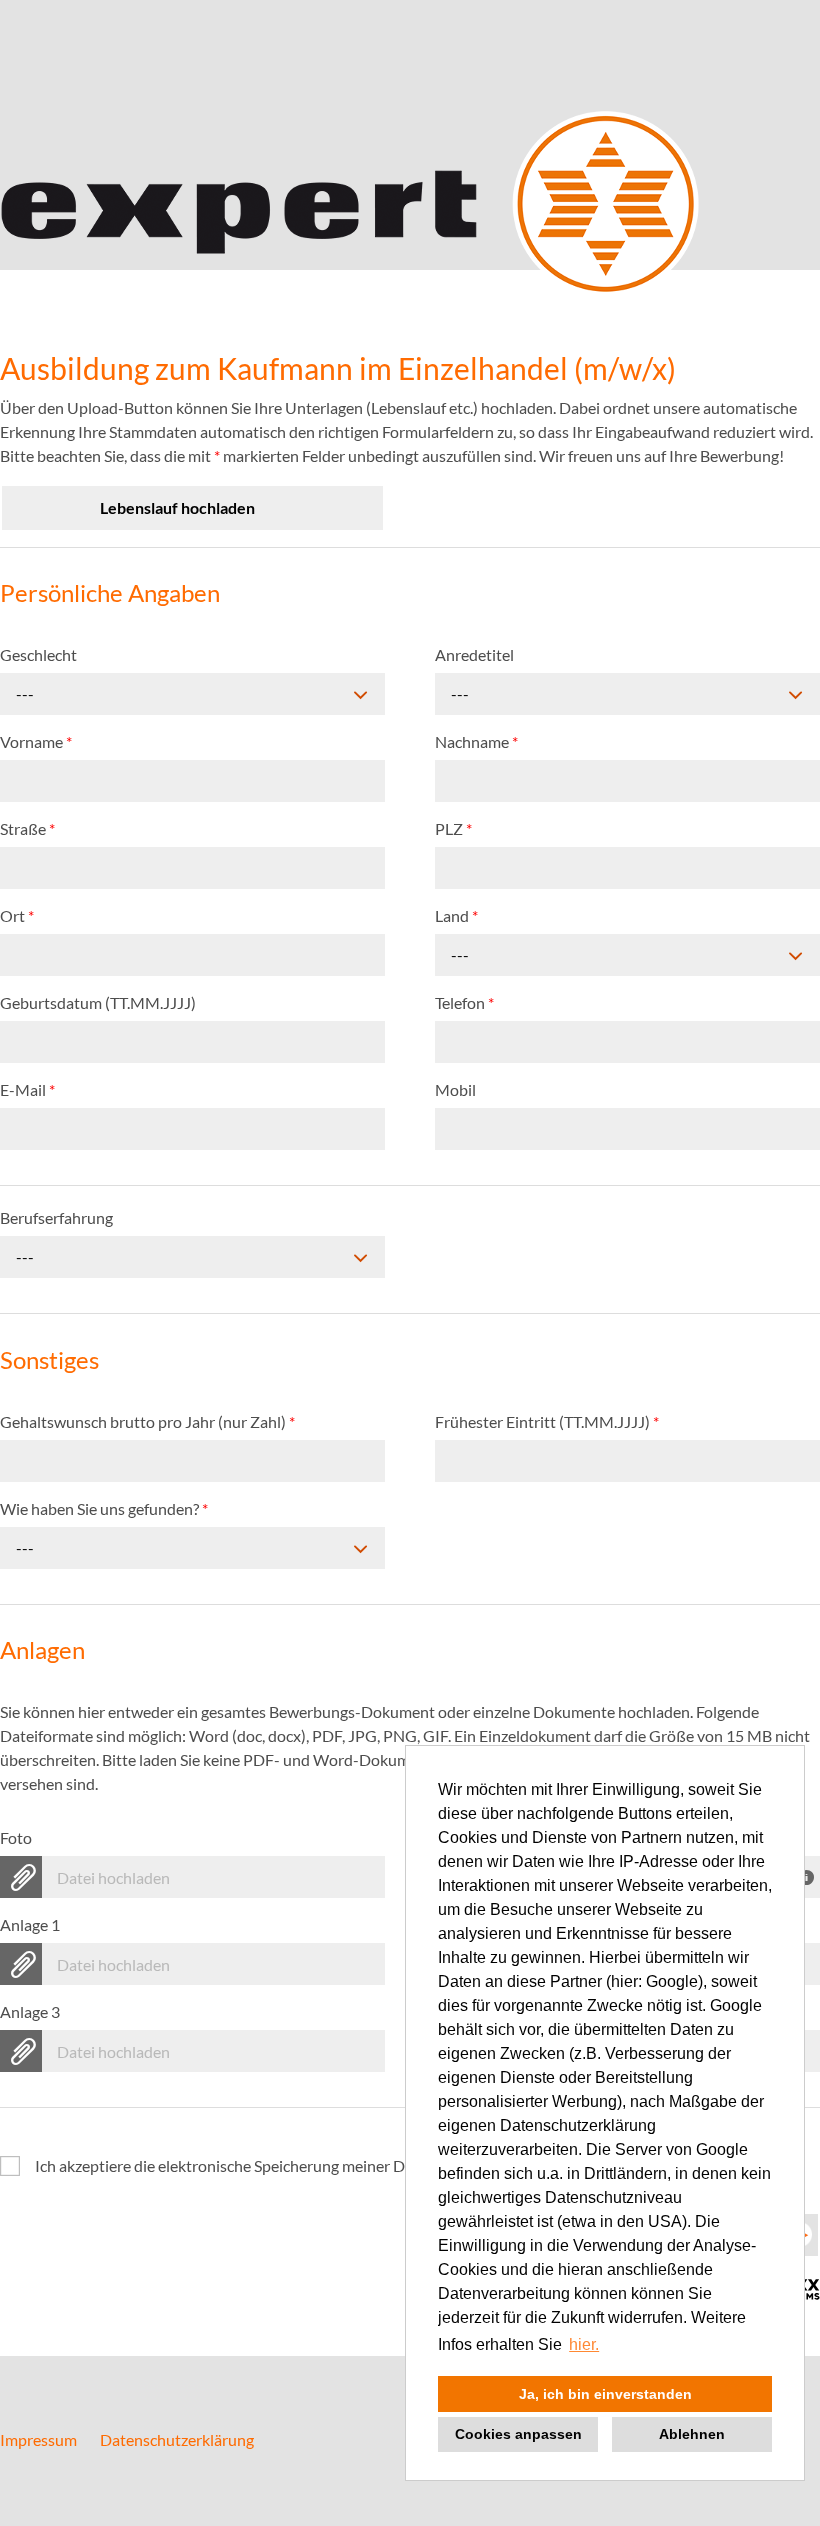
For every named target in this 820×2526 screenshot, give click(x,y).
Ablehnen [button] (692, 2434)
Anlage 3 (30, 2011)
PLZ (453, 828)
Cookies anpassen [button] (518, 2434)
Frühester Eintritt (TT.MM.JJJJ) (547, 1421)
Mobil (455, 1089)
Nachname (476, 741)
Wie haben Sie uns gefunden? (104, 1508)
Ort (17, 915)
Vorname (36, 741)
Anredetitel (474, 654)
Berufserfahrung (56, 1217)
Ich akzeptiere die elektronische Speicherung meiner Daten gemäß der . (355, 2165)
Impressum (38, 2439)
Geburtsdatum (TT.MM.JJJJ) (98, 1002)
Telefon (464, 1002)
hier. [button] (584, 2344)
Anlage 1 (30, 1924)
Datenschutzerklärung (177, 2439)
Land (456, 915)
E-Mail (27, 1089)
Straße (27, 828)
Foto (16, 1837)
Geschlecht (38, 654)
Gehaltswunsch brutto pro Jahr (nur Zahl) (147, 1421)
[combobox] (192, 694)
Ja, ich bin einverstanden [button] (605, 2394)
